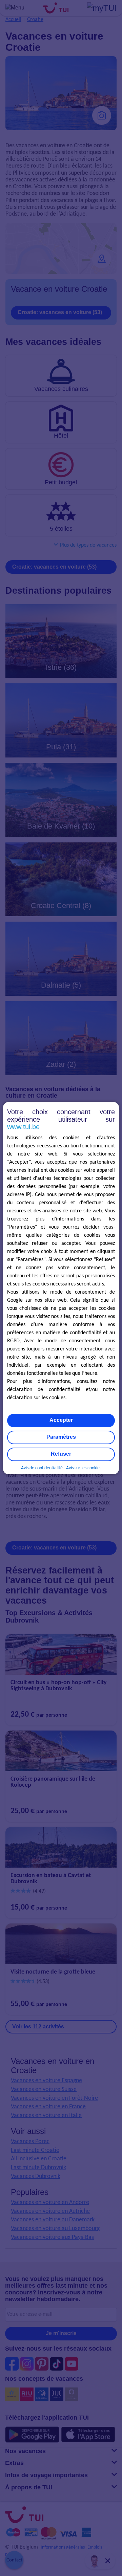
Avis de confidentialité (42, 1468)
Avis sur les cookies (84, 1468)
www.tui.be (23, 1127)
